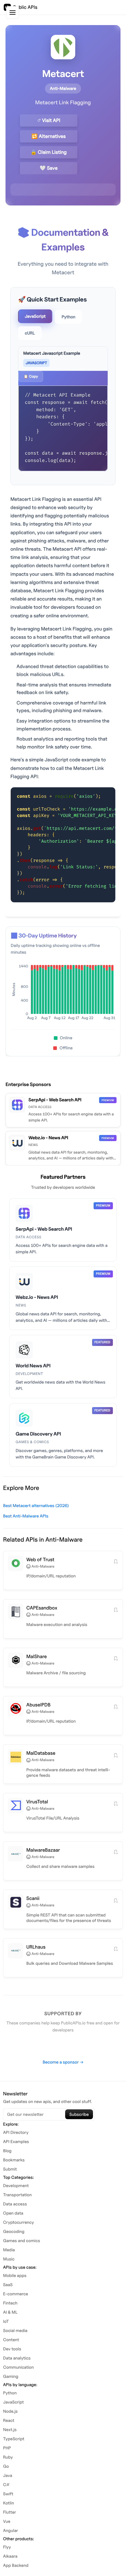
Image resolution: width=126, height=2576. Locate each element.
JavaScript (35, 316)
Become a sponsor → (63, 2062)
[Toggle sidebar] (13, 13)
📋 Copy (31, 376)
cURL (30, 333)
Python (68, 317)
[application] (63, 994)
